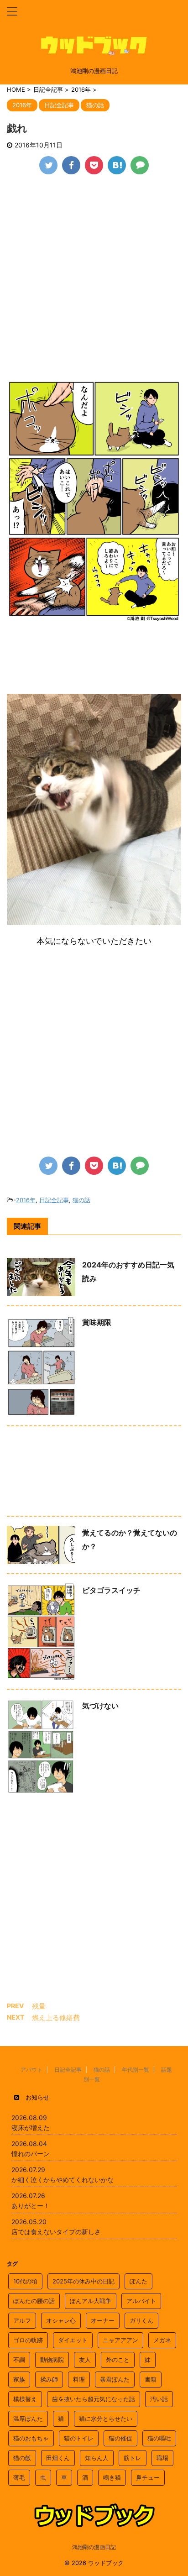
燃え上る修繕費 (56, 2018)
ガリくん (141, 2320)
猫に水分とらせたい (106, 2419)
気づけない (100, 1706)
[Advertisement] (94, 282)
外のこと (118, 2360)
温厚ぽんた (28, 2419)
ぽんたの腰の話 (34, 2301)
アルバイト (141, 2301)
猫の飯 (22, 2458)
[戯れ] (117, 165)
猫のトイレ (79, 2438)
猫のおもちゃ (31, 2438)
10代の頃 (25, 2281)
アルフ (22, 2320)
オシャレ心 (61, 2320)
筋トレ (133, 2458)
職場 (162, 2458)
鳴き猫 (112, 2477)
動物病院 (52, 2360)
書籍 (151, 2379)
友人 (85, 2360)
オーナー (103, 2320)
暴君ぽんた (115, 2379)
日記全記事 (54, 1200)
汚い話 (159, 2399)
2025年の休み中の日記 (84, 2281)
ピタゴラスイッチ (111, 1590)
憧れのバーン (31, 2154)
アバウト (31, 2070)
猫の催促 (120, 2438)
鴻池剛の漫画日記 (94, 2547)
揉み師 (49, 2379)
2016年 (26, 1200)
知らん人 (97, 2458)
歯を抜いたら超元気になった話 (94, 2399)
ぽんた (138, 2281)
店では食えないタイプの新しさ (56, 2232)
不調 (19, 2360)
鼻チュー (148, 2477)
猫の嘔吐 (159, 2438)
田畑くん (58, 2458)
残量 (39, 2006)
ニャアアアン (120, 2340)
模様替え (25, 2399)
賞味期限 (97, 1322)
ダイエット (73, 2340)
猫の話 (81, 1200)
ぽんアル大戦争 (91, 2301)
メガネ (162, 2340)
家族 (19, 2379)
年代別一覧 (136, 2070)
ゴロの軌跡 (28, 2340)
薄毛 (19, 2477)
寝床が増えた (31, 2128)
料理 (79, 2379)
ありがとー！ (31, 2206)
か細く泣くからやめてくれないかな (63, 2180)
